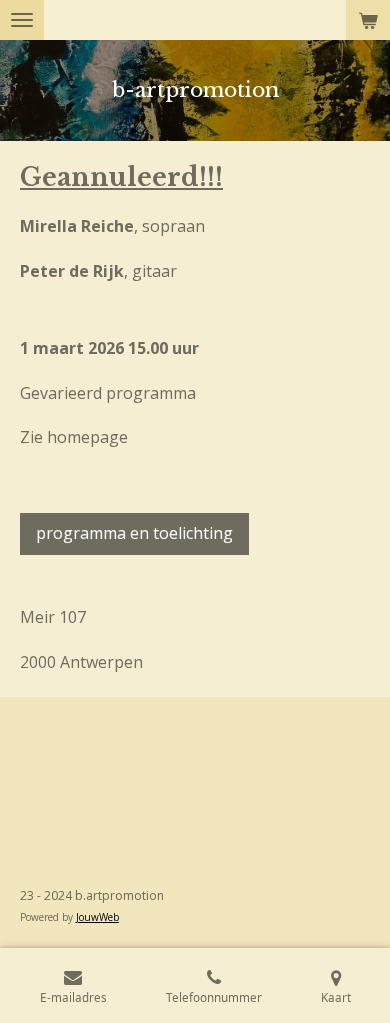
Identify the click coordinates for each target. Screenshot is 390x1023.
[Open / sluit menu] (22, 20)
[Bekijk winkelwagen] (368, 20)
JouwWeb (97, 917)
